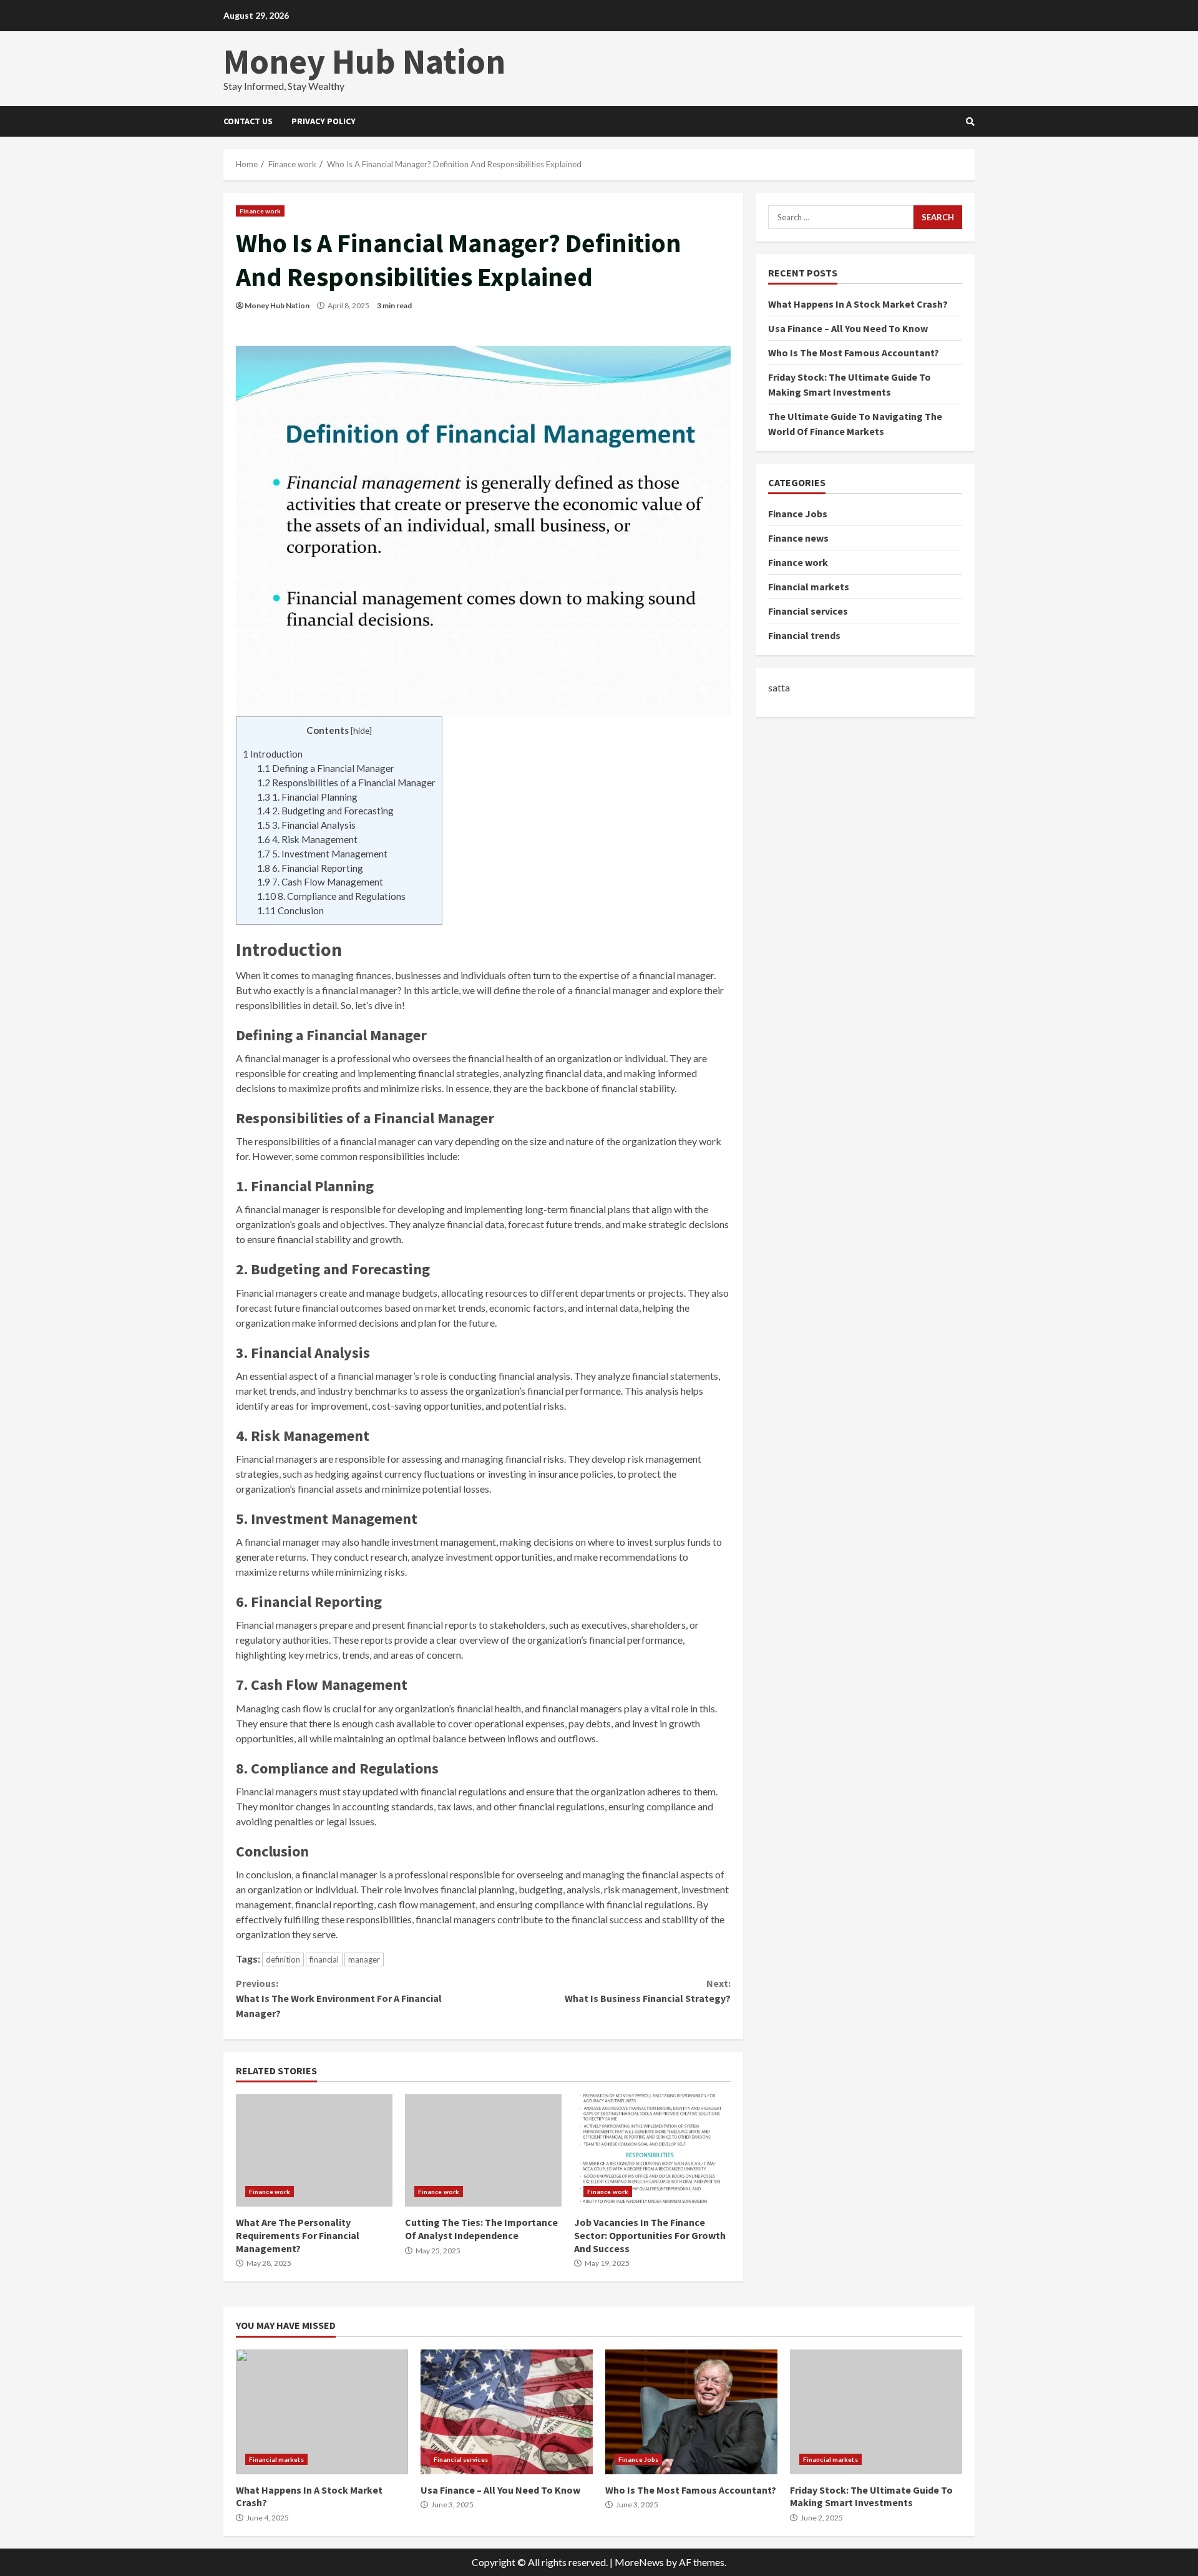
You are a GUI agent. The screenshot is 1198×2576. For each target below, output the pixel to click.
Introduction (273, 754)
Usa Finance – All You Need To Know (848, 328)
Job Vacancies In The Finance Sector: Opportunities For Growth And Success (652, 2150)
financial (324, 1959)
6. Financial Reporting (310, 868)
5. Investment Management (322, 854)
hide (361, 730)
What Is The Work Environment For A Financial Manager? (339, 1998)
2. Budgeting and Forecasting (325, 811)
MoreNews (639, 2562)
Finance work (260, 211)
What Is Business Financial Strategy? (647, 1991)
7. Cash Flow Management (320, 882)
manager (364, 1959)
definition (283, 1959)
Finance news (798, 538)
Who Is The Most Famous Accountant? (854, 353)
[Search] (970, 122)
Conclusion (290, 910)
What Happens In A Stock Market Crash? (858, 304)
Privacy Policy (324, 121)
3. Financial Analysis (306, 825)
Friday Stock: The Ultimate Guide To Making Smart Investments (876, 2412)
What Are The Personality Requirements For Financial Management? (314, 2150)
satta (779, 687)
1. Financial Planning (307, 797)
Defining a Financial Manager (326, 768)
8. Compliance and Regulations (331, 896)
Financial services (808, 611)
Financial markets (809, 587)
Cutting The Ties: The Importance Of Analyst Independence (483, 2150)
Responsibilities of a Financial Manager (346, 783)
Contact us (248, 121)
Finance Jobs (798, 514)
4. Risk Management (307, 839)
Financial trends (804, 635)
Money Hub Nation (364, 61)
